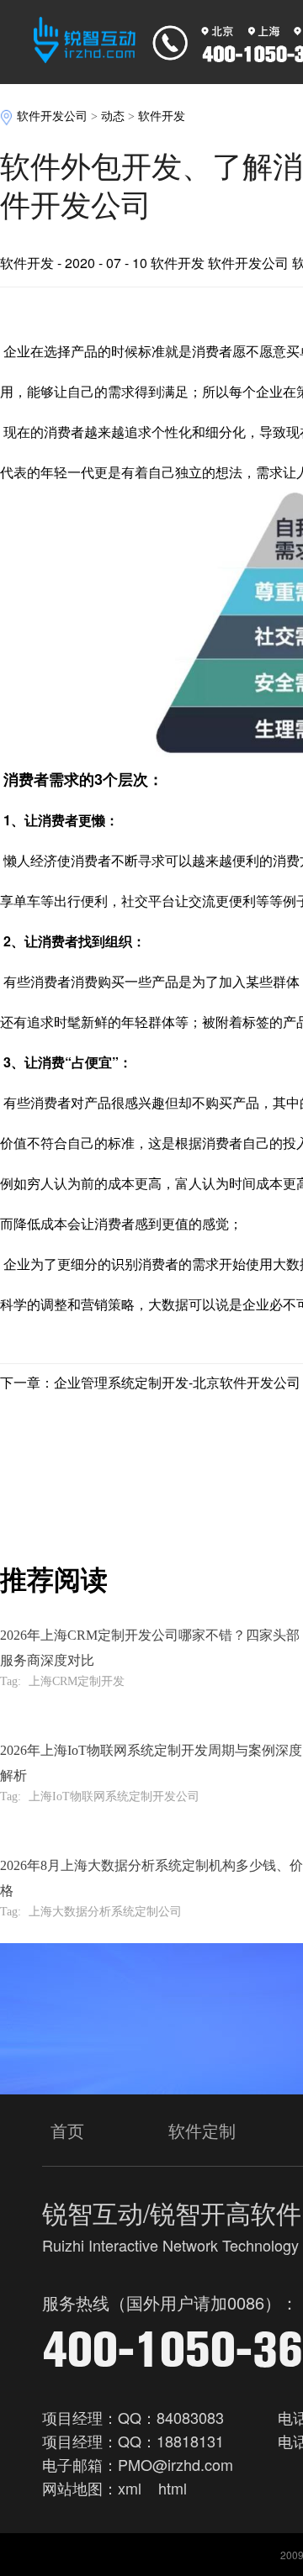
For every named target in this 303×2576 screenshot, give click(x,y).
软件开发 (162, 116)
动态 (113, 116)
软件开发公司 (52, 116)
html (173, 2488)
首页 (67, 2130)
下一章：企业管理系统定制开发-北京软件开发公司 (150, 1382)
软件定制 (202, 2130)
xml (130, 2488)
